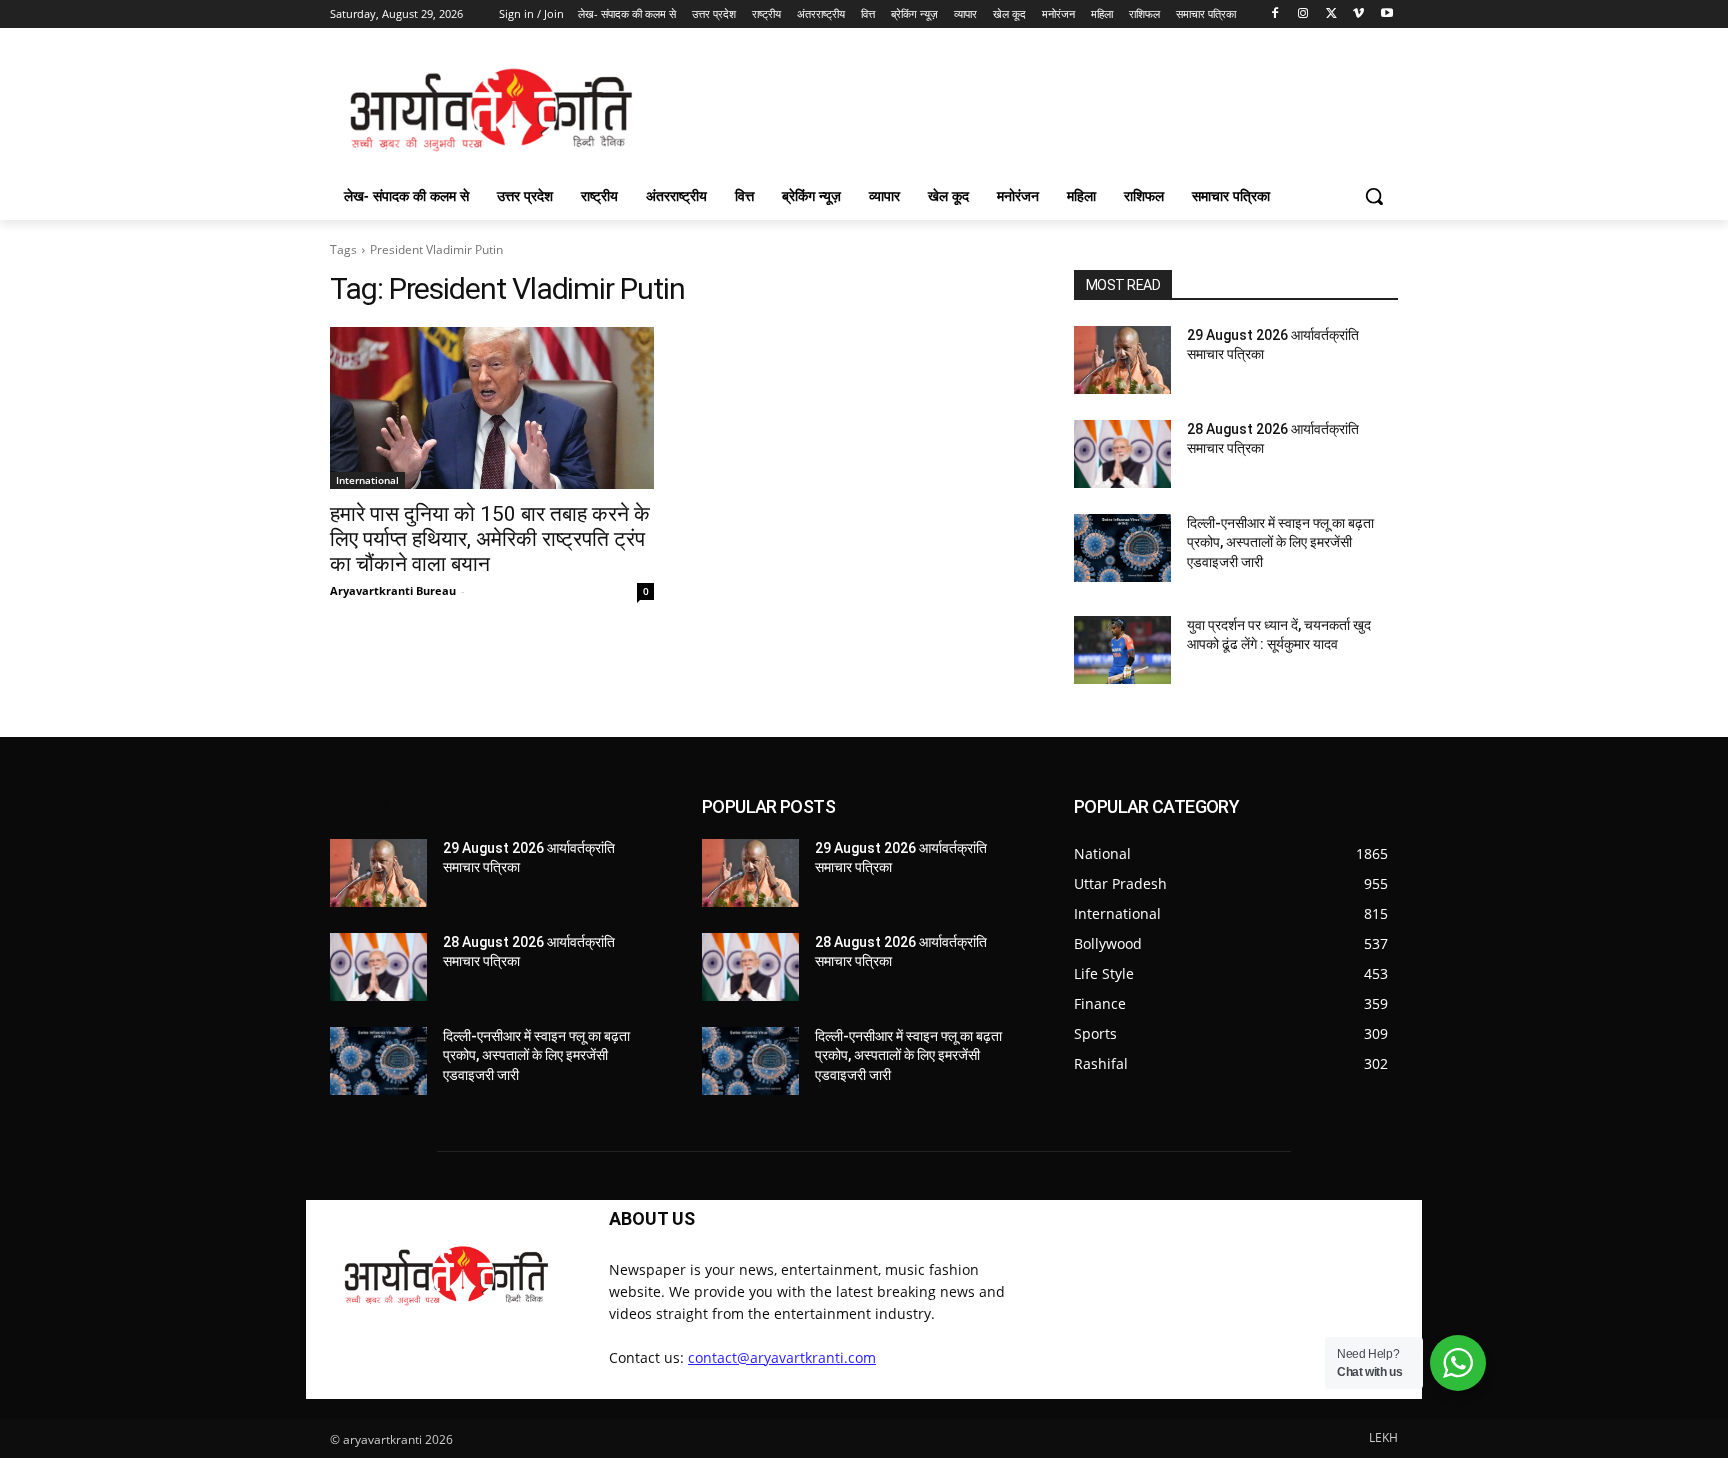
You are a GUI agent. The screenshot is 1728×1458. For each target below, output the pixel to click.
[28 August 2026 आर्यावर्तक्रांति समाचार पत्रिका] (1122, 454)
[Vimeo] (1358, 14)
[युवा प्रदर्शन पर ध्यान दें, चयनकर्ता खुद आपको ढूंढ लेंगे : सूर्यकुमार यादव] (1122, 650)
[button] (1374, 196)
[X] (1331, 14)
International (367, 480)
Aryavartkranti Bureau (393, 590)
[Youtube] (1386, 14)
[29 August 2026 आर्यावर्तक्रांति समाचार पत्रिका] (1122, 360)
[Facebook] (1275, 14)
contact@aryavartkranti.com (782, 1357)
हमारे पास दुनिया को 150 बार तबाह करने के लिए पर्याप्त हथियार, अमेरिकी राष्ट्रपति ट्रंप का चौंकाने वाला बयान (490, 539)
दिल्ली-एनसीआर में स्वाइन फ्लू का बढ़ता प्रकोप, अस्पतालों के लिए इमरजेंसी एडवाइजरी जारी (1280, 542)
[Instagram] (1303, 14)
